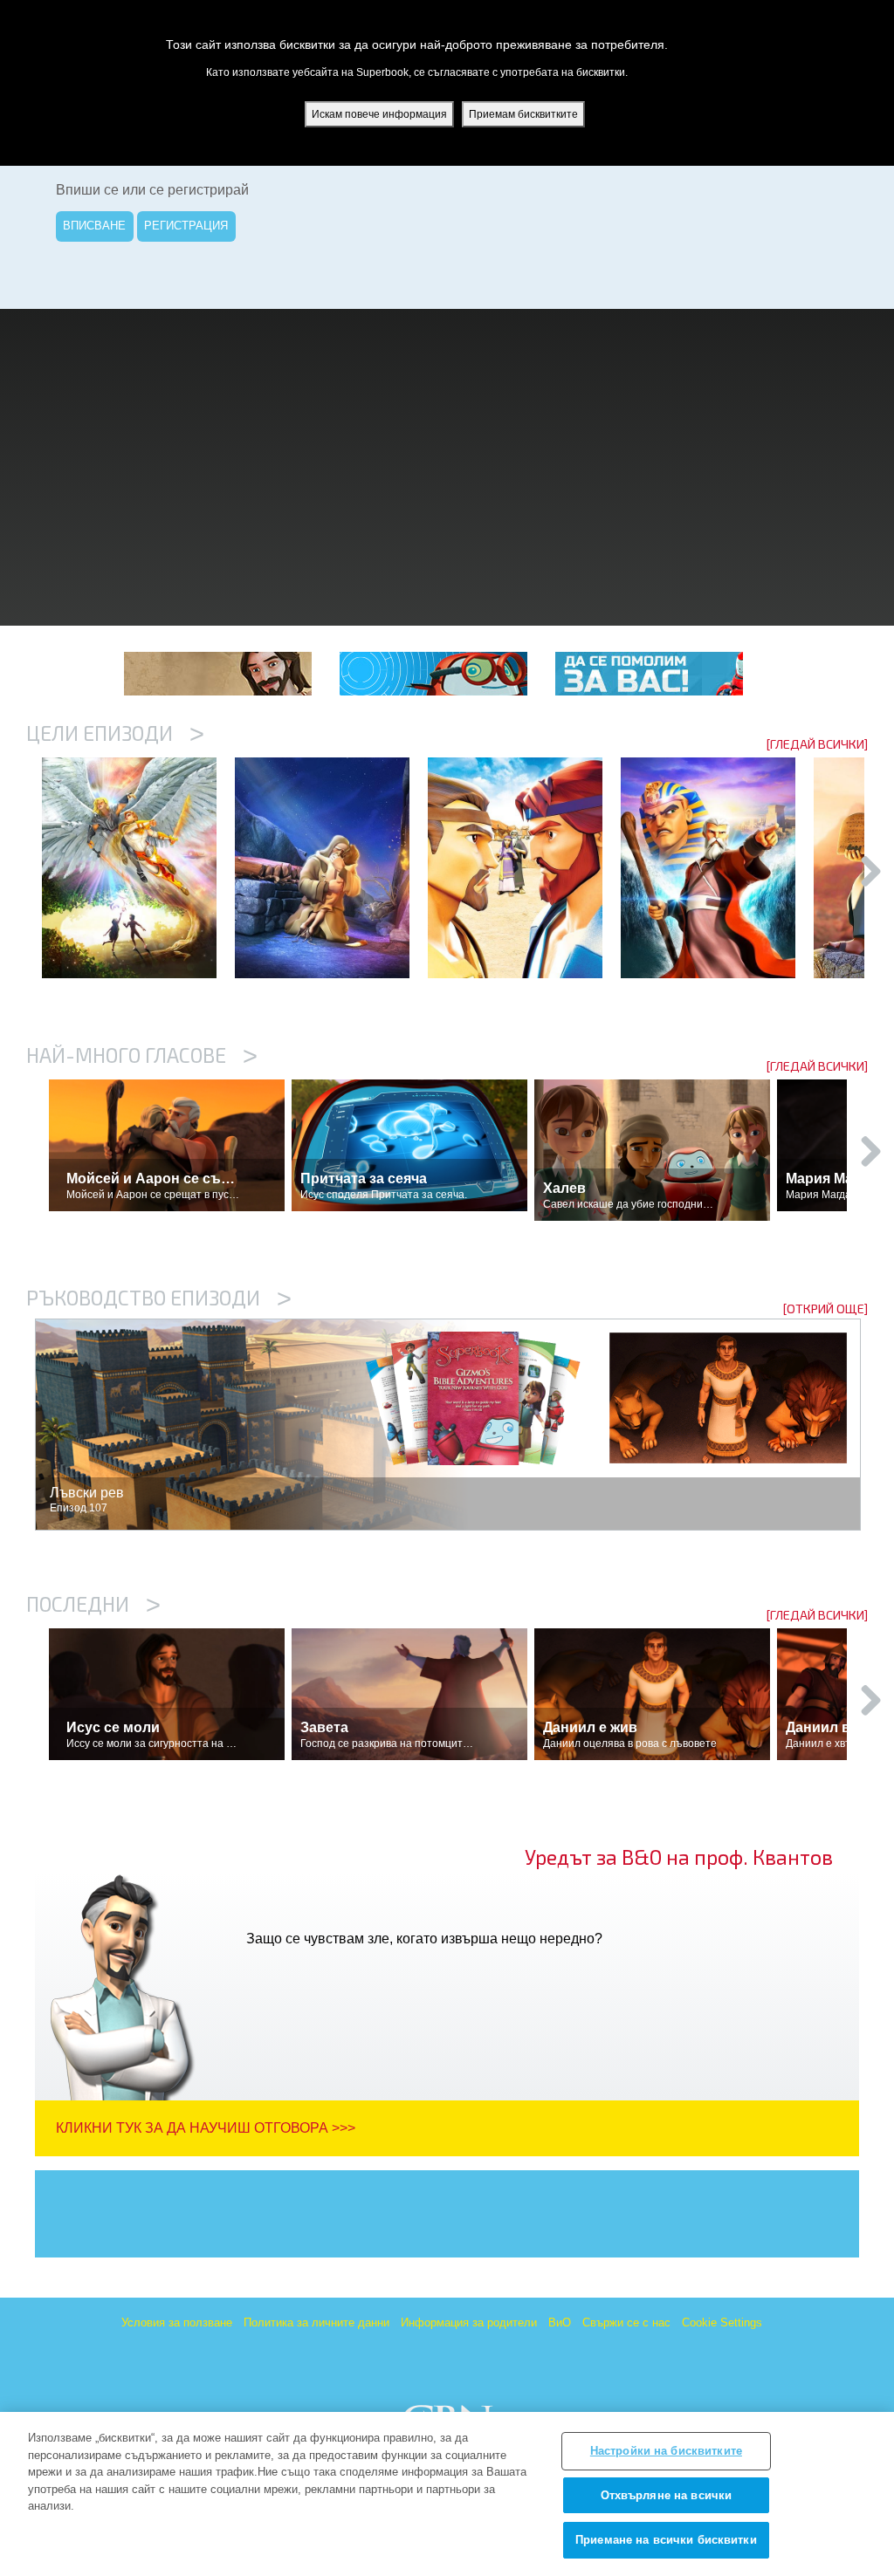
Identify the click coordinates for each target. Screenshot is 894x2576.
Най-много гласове (142, 1055)
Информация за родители (469, 2323)
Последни (93, 1604)
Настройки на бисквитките (666, 2451)
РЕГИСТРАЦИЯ (186, 226)
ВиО (560, 2323)
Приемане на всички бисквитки (666, 2540)
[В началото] (138, 868)
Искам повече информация (379, 114)
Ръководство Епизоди (159, 1298)
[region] (447, 2494)
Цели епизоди (115, 733)
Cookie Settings (722, 2323)
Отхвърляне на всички (667, 2495)
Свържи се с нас (626, 2323)
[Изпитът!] (331, 868)
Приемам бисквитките (523, 114)
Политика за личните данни (316, 2323)
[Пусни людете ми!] (717, 868)
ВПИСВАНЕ (94, 226)
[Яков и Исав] (524, 868)
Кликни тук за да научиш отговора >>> (206, 2128)
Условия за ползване (177, 2323)
